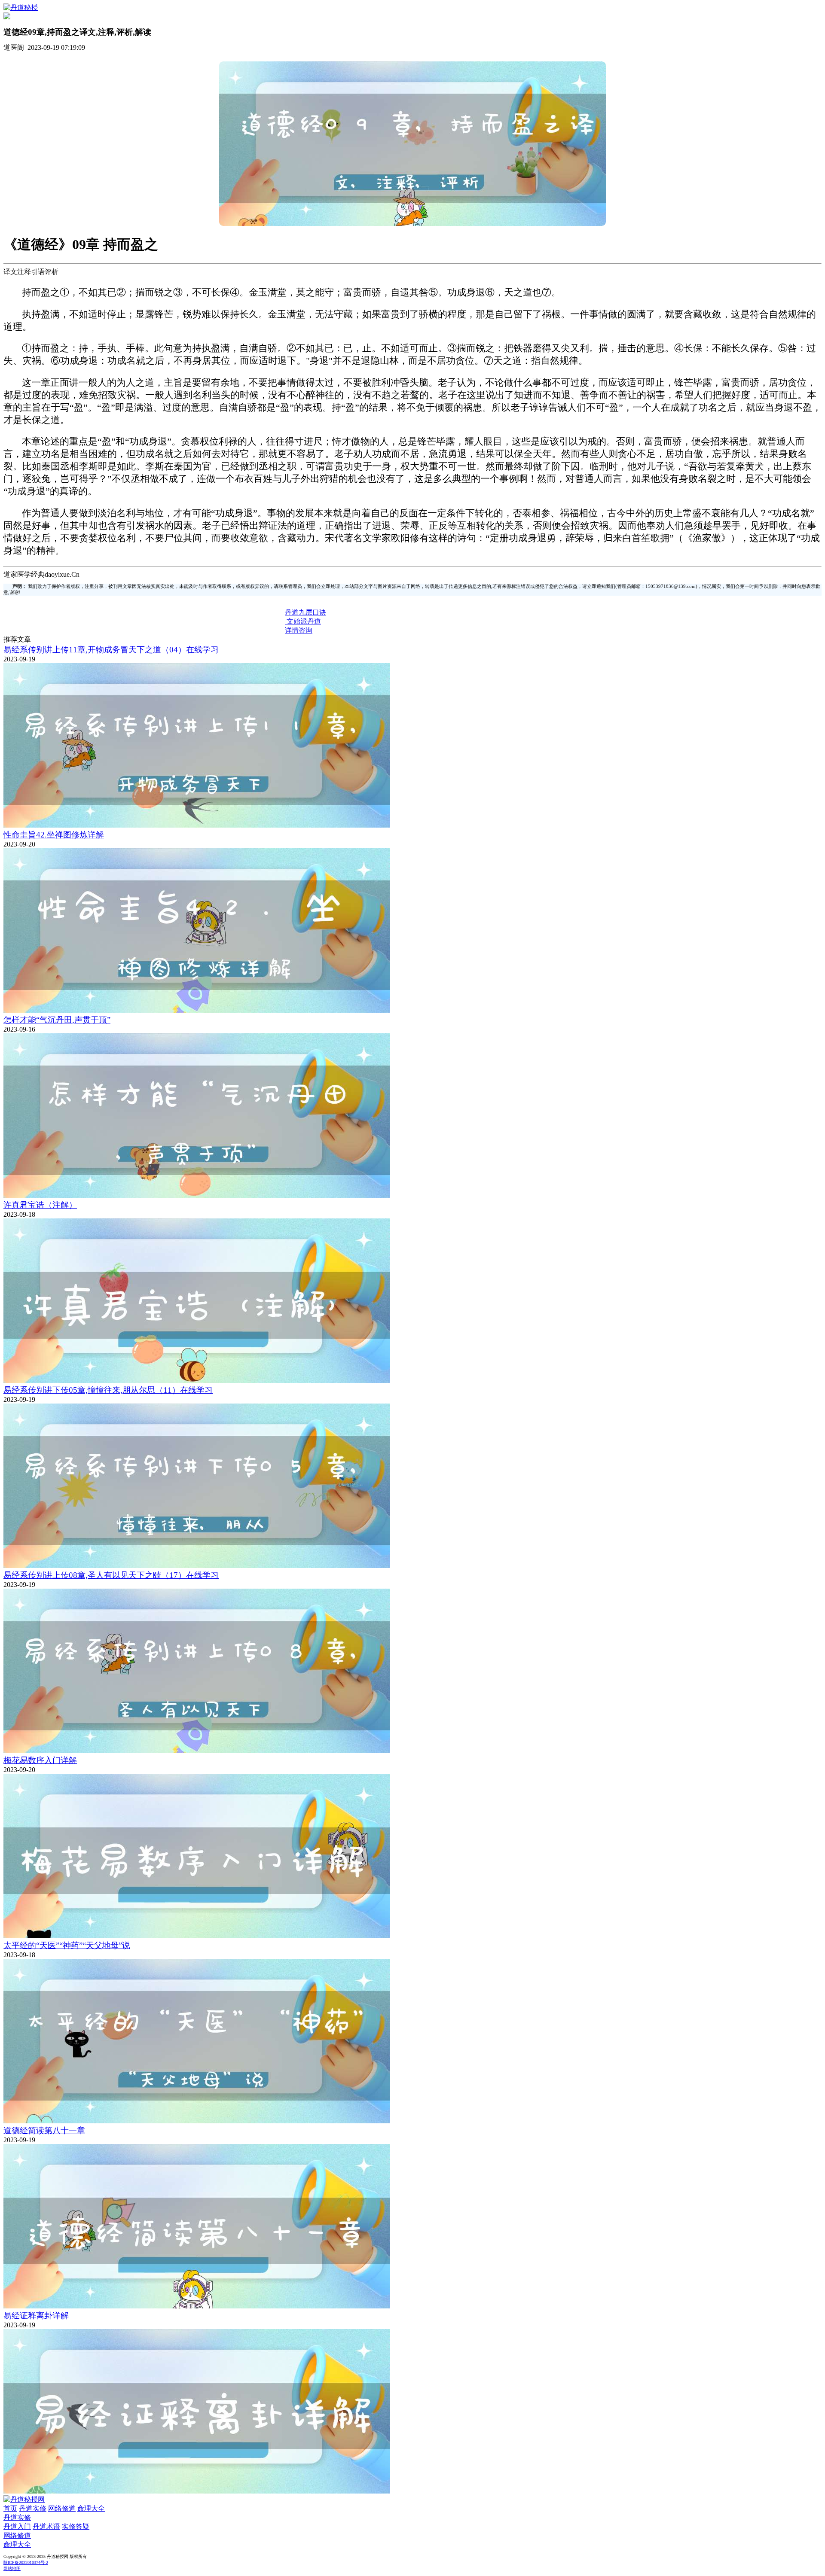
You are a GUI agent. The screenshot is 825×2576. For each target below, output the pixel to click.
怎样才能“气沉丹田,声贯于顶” (57, 1020)
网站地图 (12, 2568)
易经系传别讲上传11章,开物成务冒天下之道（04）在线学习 (111, 650)
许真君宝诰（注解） (40, 1205)
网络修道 (62, 2508)
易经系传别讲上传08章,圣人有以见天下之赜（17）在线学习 (111, 1575)
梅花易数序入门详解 (40, 1760)
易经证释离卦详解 (36, 2316)
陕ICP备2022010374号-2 (26, 2562)
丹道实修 (33, 2508)
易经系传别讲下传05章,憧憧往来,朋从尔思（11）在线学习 (108, 1390)
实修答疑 (76, 2526)
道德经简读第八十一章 (44, 2130)
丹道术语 (46, 2526)
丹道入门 (17, 2526)
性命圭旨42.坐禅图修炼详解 (54, 835)
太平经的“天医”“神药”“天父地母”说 (67, 1945)
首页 (10, 2508)
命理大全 (91, 2508)
